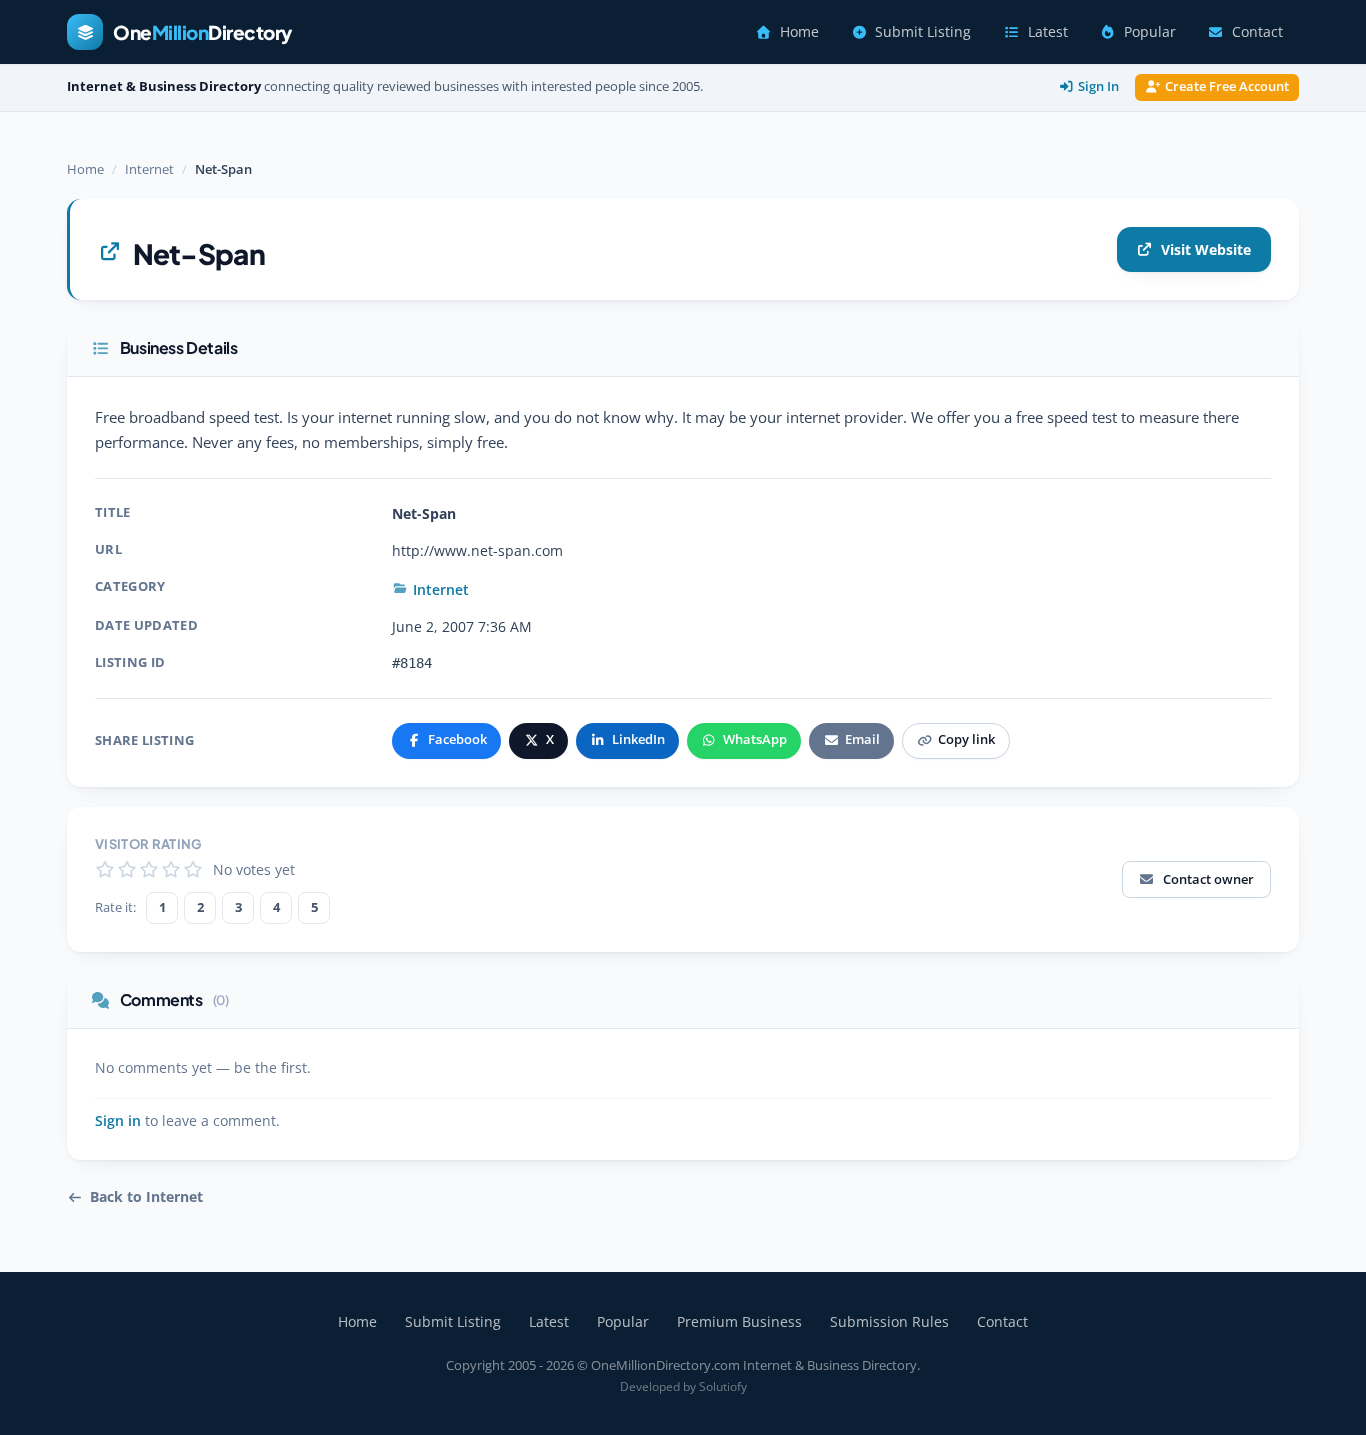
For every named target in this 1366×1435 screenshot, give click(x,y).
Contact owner (1208, 879)
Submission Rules (889, 1321)
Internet (149, 169)
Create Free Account (1227, 86)
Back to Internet (146, 1197)
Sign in (118, 1121)
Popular (1150, 32)
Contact (1257, 32)
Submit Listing (923, 32)
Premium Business (739, 1321)
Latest (1048, 32)
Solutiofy (723, 1386)
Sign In (1098, 86)
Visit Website (1206, 249)
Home (799, 32)
